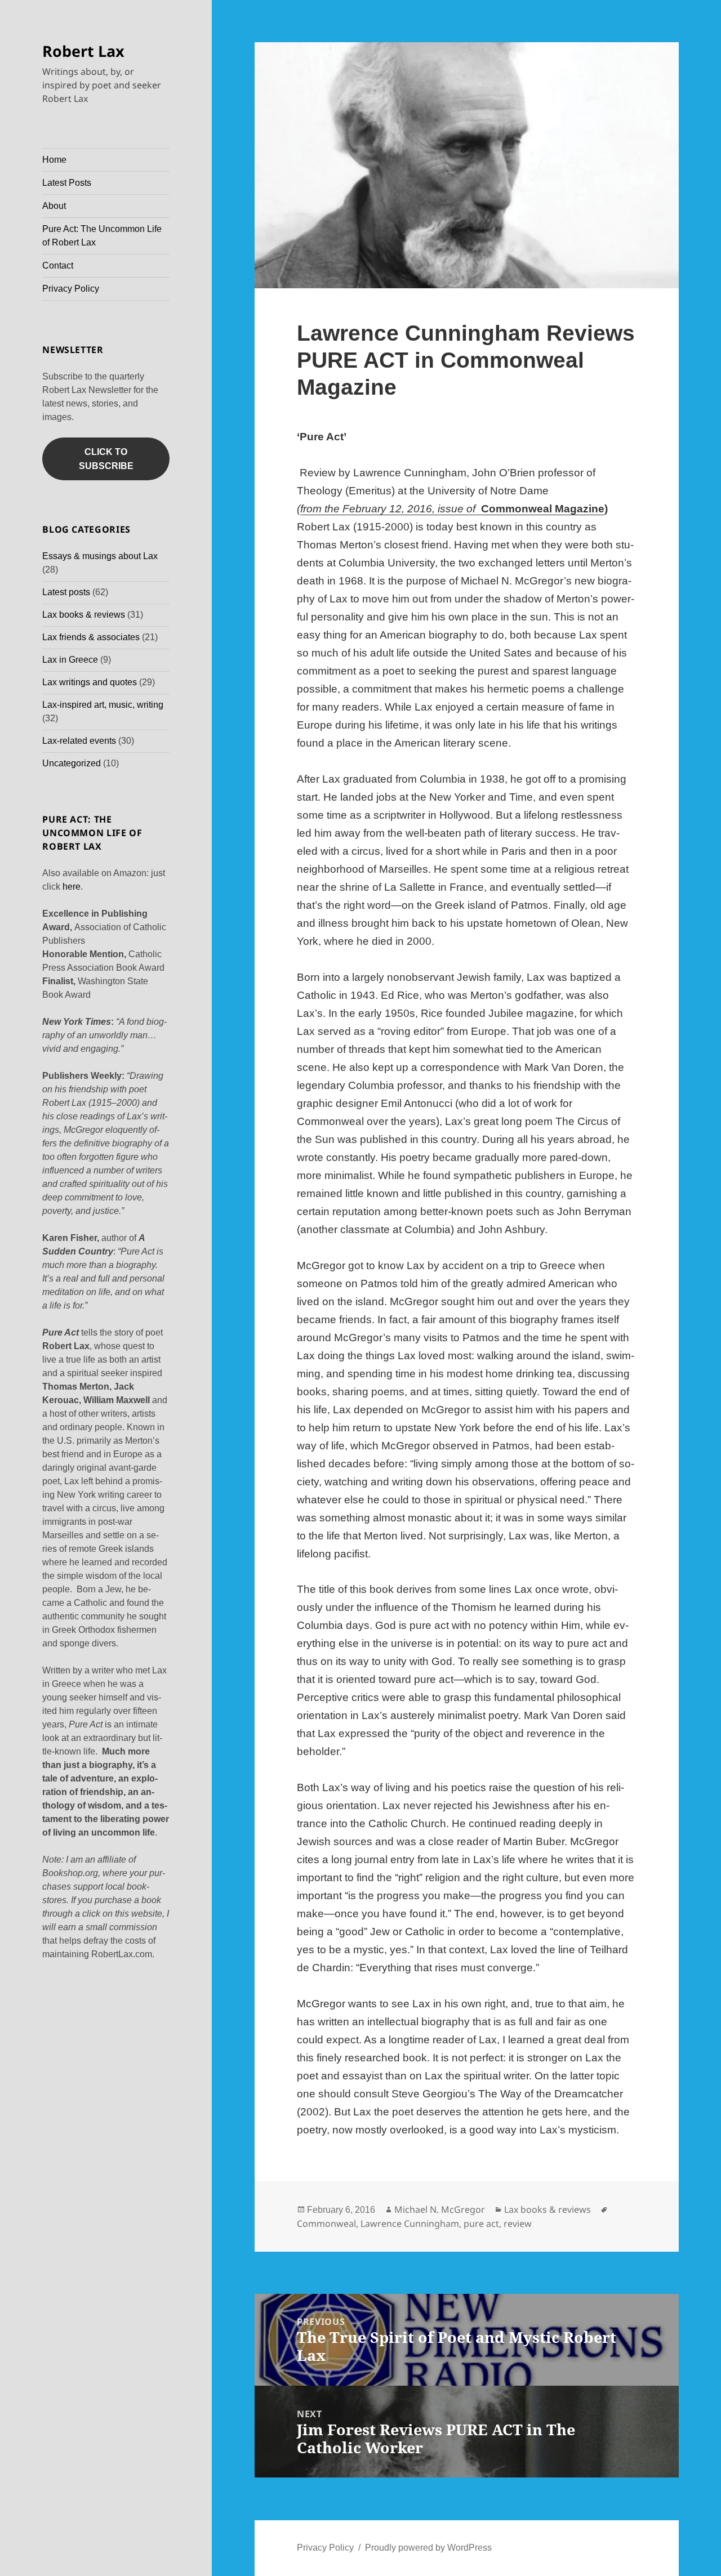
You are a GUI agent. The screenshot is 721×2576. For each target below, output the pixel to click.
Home (54, 160)
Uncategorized (72, 763)
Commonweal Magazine (543, 509)
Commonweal (326, 2224)
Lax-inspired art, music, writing (103, 705)
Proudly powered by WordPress (428, 2548)
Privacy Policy (71, 289)
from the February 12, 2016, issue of (388, 509)
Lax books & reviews (84, 615)
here (72, 887)
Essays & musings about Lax (100, 556)
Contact (58, 265)
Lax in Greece (70, 660)
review (518, 2224)
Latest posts (66, 592)
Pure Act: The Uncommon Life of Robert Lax (102, 236)
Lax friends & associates (91, 637)
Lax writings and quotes (90, 682)
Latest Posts (67, 183)
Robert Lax (83, 51)
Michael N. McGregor (440, 2209)
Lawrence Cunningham (410, 2224)
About (54, 206)
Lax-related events (79, 741)
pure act (481, 2224)
